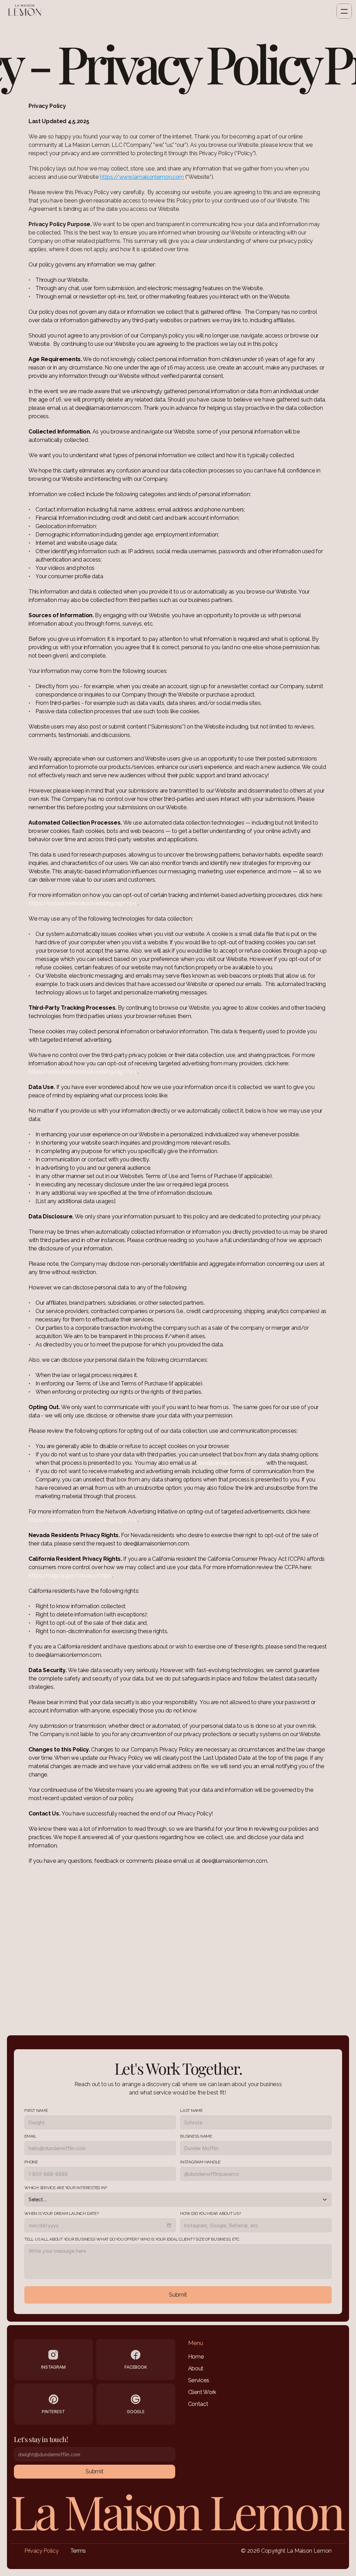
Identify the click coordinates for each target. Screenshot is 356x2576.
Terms (78, 2551)
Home (196, 2357)
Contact (198, 2404)
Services (199, 2380)
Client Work (202, 2392)
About (196, 2368)
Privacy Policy (42, 2551)
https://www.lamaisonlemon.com (142, 177)
